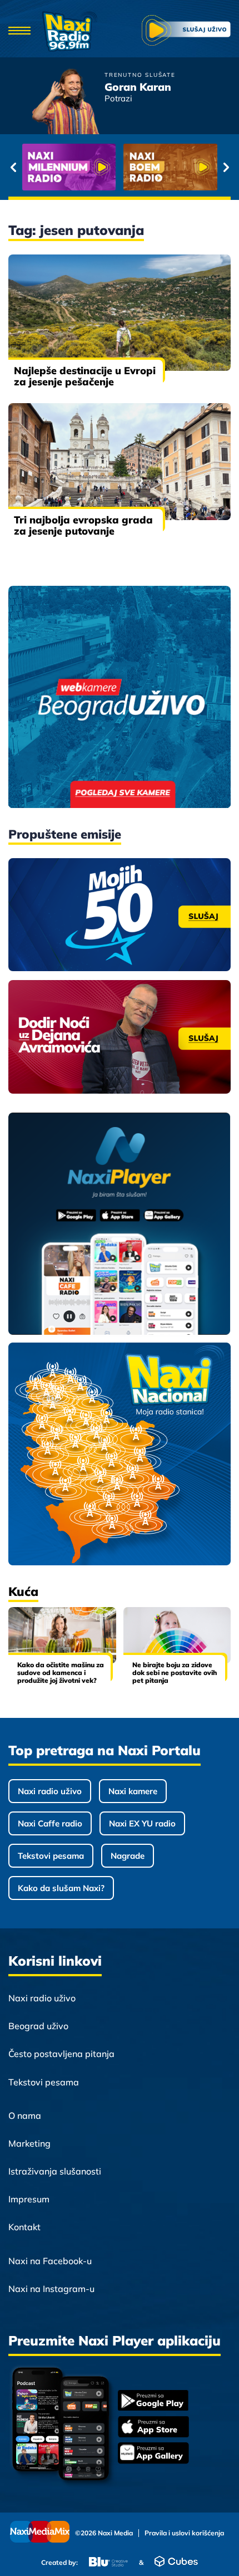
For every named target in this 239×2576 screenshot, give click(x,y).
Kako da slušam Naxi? (61, 1888)
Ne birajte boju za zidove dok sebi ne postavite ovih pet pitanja (175, 1673)
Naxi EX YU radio (142, 1823)
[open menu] (19, 31)
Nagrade (128, 1856)
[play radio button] (186, 31)
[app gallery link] (153, 2454)
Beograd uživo (38, 2026)
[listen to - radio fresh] (69, 167)
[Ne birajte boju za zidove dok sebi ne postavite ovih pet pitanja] (177, 1635)
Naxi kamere (133, 1791)
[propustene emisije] (120, 915)
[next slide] (226, 167)
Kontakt (24, 2227)
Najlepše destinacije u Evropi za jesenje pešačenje (85, 376)
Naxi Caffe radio (50, 1823)
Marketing (29, 2143)
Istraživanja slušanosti (55, 2171)
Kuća (23, 1591)
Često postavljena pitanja (61, 2054)
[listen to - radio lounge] (170, 167)
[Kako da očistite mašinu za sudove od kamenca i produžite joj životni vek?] (62, 1635)
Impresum (29, 2199)
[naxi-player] (120, 1225)
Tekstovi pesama (51, 1856)
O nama (25, 2115)
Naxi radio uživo (50, 1791)
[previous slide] (13, 167)
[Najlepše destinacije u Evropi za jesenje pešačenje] (120, 313)
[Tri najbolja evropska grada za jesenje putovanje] (120, 461)
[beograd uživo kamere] (120, 698)
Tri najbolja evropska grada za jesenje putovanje (83, 525)
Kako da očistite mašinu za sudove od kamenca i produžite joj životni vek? (61, 1673)
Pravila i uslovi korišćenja (184, 2533)
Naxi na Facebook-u (50, 2261)
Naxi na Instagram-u (51, 2289)
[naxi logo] (69, 31)
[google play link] (153, 2401)
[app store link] (153, 2428)
